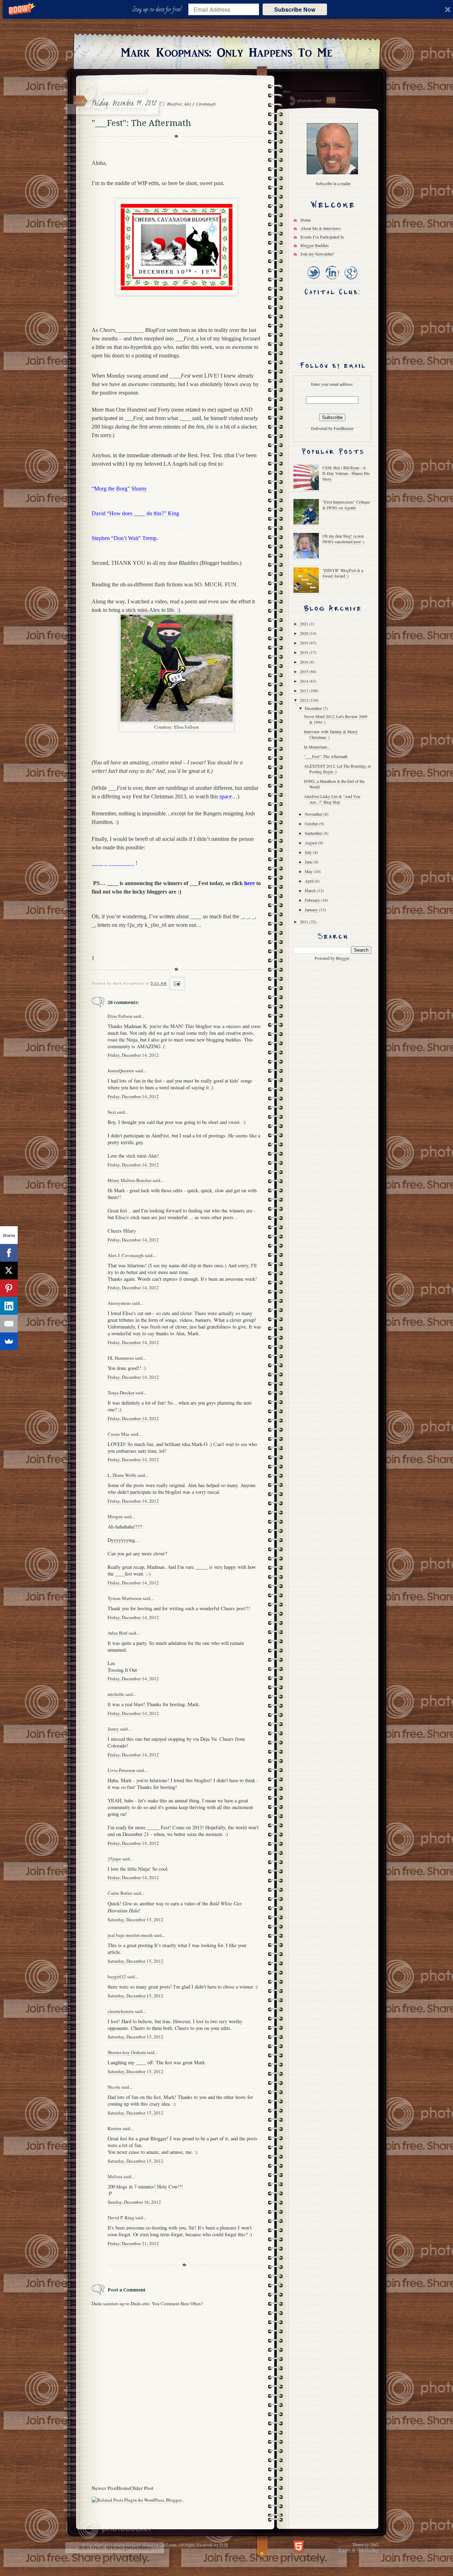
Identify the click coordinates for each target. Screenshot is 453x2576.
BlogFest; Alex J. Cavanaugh (191, 104)
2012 (305, 700)
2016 (305, 662)
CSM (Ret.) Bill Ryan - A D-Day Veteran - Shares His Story (346, 473)
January (312, 910)
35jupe (114, 1859)
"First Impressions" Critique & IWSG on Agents (346, 505)
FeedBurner (344, 428)
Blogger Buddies (315, 245)
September (314, 833)
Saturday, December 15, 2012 (136, 1920)
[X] (9, 1270)
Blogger (342, 958)
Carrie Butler (120, 1893)
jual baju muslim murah (130, 1935)
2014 (305, 681)
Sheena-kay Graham (127, 2052)
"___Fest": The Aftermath (326, 756)
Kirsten (114, 2128)
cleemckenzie (121, 2011)
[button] (158, 10)
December (314, 708)
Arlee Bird (117, 1633)
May (309, 871)
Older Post (142, 2488)
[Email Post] (176, 983)
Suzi (112, 1112)
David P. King (121, 2218)
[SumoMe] (9, 1341)
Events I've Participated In (322, 237)
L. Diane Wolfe (122, 1475)
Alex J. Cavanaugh (126, 1255)
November (314, 814)
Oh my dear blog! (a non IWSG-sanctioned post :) (343, 539)
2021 (305, 624)
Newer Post (104, 2488)
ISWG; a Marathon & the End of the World (334, 784)
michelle (116, 1694)
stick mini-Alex (143, 610)
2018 (305, 652)
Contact (331, 100)
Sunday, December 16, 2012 (134, 2202)
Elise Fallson (187, 727)
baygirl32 (117, 1977)
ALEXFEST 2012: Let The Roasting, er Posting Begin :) (337, 769)
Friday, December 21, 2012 (133, 2243)
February (313, 900)
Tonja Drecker (121, 1393)
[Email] (9, 1324)
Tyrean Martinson (125, 1598)
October (312, 824)
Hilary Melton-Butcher (130, 1180)
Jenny (113, 1729)
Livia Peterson (121, 1770)
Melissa (115, 2176)
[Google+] (351, 280)
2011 (305, 922)
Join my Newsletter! (317, 254)
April (310, 881)
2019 (305, 643)
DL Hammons (121, 1358)
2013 (305, 690)
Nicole (114, 2087)
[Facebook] (9, 1253)
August (311, 843)
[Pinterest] (9, 1288)
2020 (305, 633)
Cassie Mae (119, 1434)
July (309, 852)
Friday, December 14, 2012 (133, 1055)
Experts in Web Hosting (358, 2549)
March (311, 890)
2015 (305, 671)
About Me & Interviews (321, 228)
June (309, 862)
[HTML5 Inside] (299, 2546)
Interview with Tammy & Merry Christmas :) (331, 734)
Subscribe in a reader (333, 183)
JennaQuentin (121, 1071)
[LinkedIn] (332, 280)
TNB (223, 2544)
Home (124, 2488)
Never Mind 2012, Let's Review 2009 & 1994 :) (336, 719)
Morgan (115, 1516)
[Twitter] (314, 280)
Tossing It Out (122, 1670)
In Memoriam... (317, 747)
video (161, 601)
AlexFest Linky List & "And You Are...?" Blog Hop (332, 799)
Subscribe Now (295, 9)
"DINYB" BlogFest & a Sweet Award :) (343, 573)
